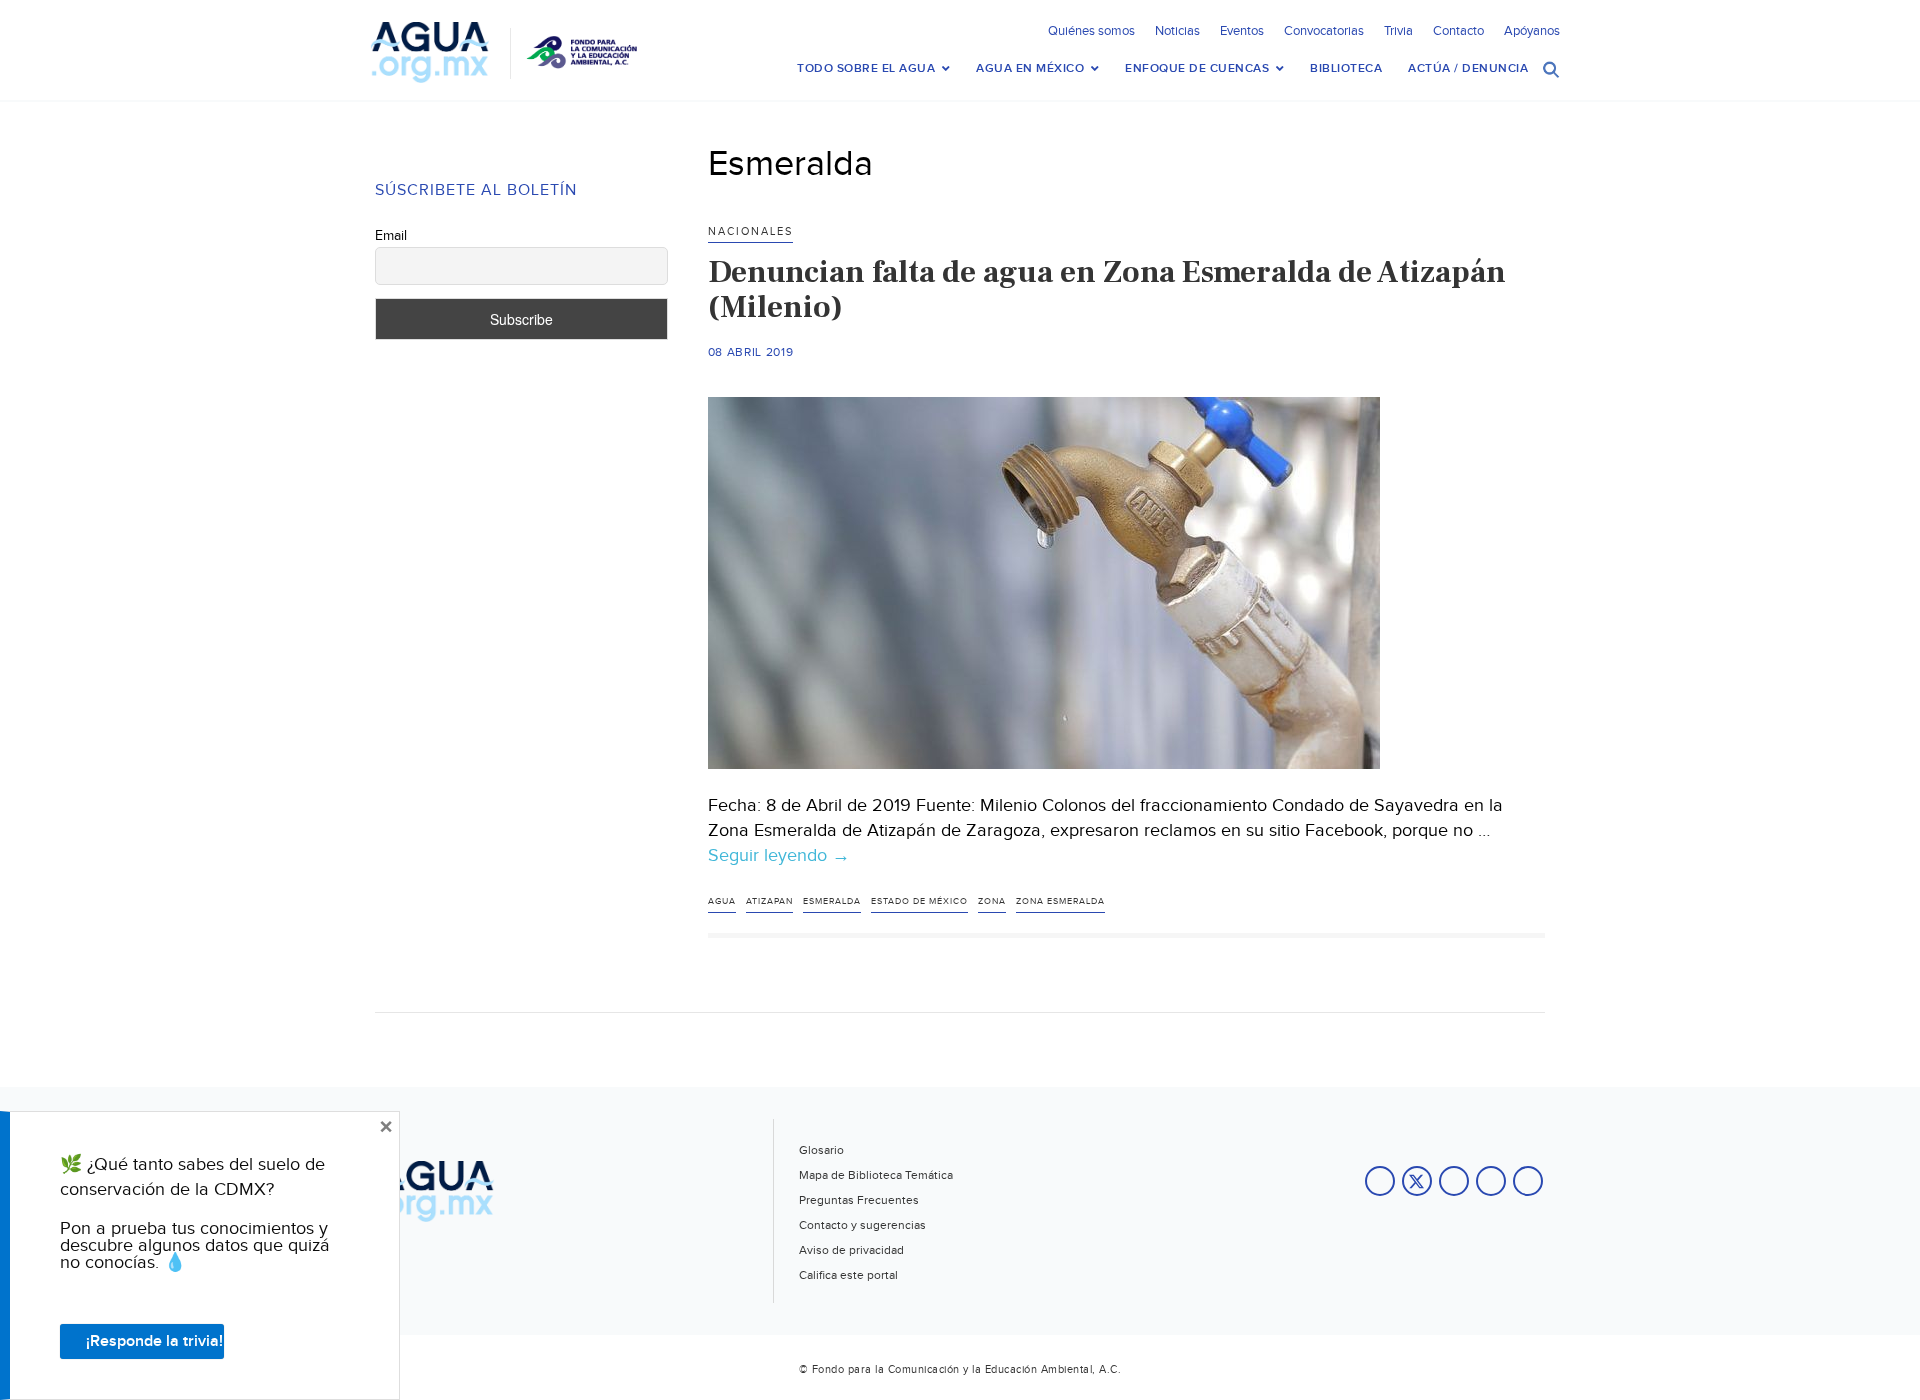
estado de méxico (919, 901)
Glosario (821, 1150)
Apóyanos (1532, 31)
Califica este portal (848, 1275)
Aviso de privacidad (851, 1250)
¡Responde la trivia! (154, 1341)
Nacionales (750, 231)
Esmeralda (832, 901)
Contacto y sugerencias (862, 1225)
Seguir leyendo (779, 856)
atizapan (769, 901)
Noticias (1177, 31)
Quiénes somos (1091, 31)
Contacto (1458, 31)
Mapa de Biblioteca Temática (876, 1175)
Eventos (1242, 31)
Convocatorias (1324, 31)
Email (391, 236)
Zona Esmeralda (1060, 901)
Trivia (1398, 31)
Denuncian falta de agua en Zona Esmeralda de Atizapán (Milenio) (1107, 289)
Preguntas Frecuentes (859, 1200)
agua (722, 901)
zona (992, 901)
